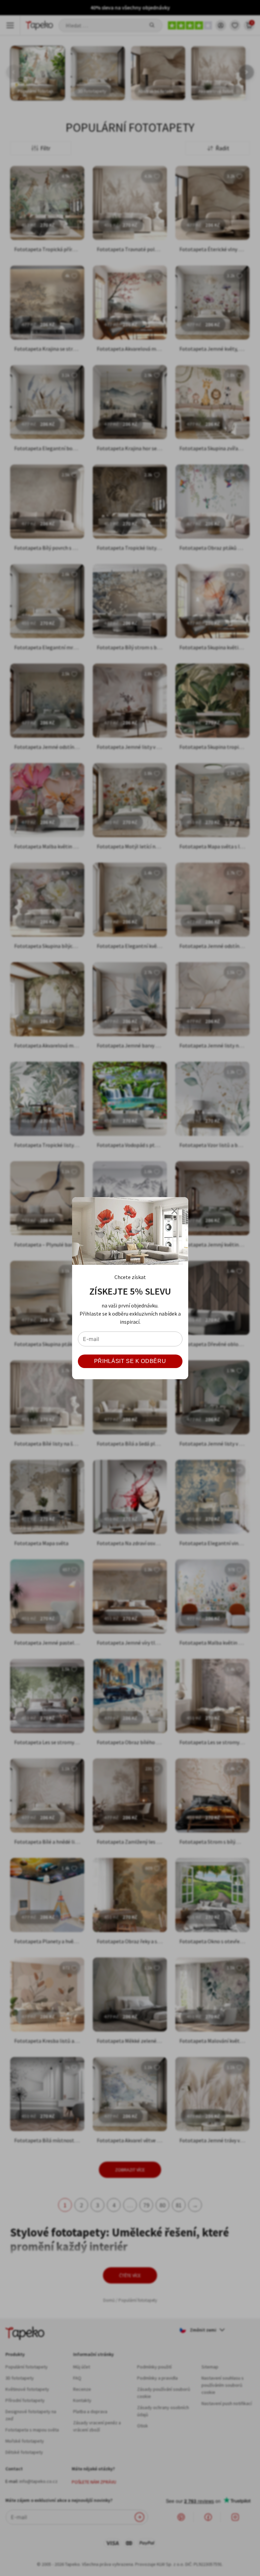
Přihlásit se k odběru (130, 1361)
